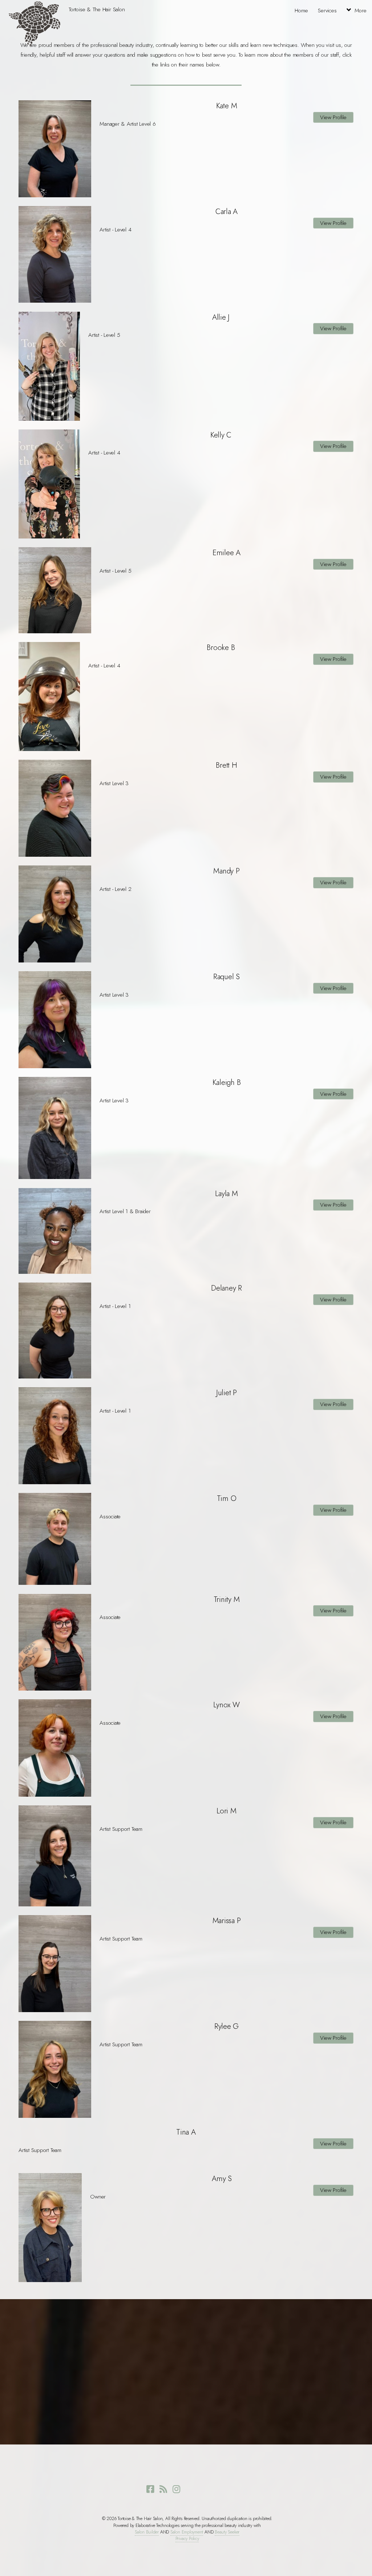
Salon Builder (147, 2532)
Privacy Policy (187, 2539)
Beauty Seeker (227, 2532)
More (360, 11)
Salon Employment (187, 2532)
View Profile (333, 117)
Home (301, 11)
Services (327, 11)
